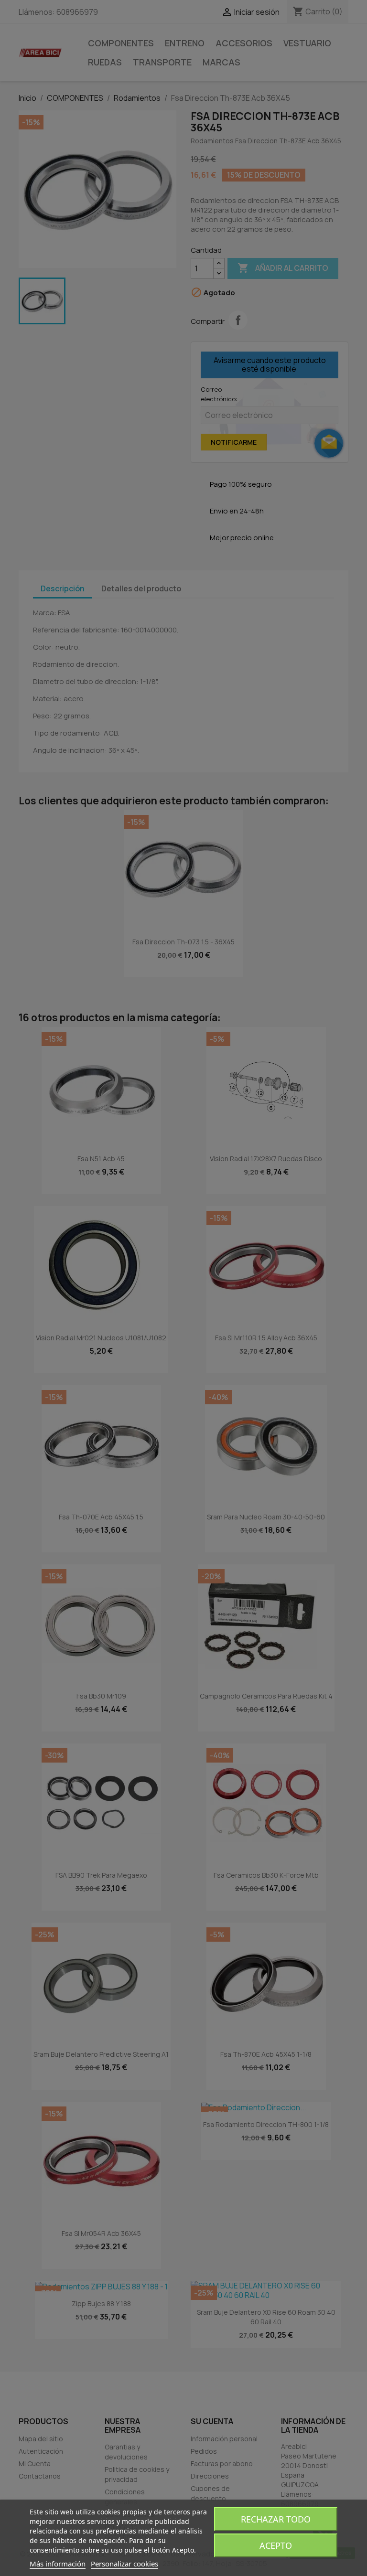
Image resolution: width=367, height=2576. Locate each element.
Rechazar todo (276, 2519)
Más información (58, 2564)
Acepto (276, 2545)
